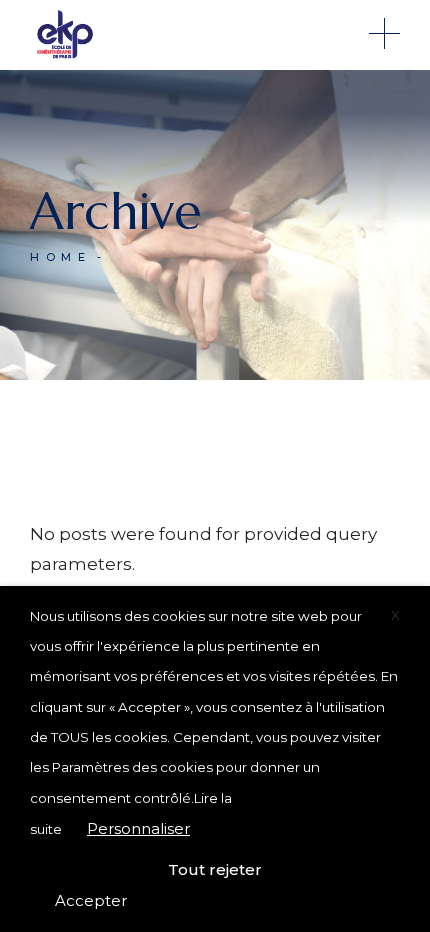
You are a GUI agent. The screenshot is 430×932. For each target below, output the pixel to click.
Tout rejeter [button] (215, 869)
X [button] (395, 615)
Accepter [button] (91, 900)
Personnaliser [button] (138, 828)
